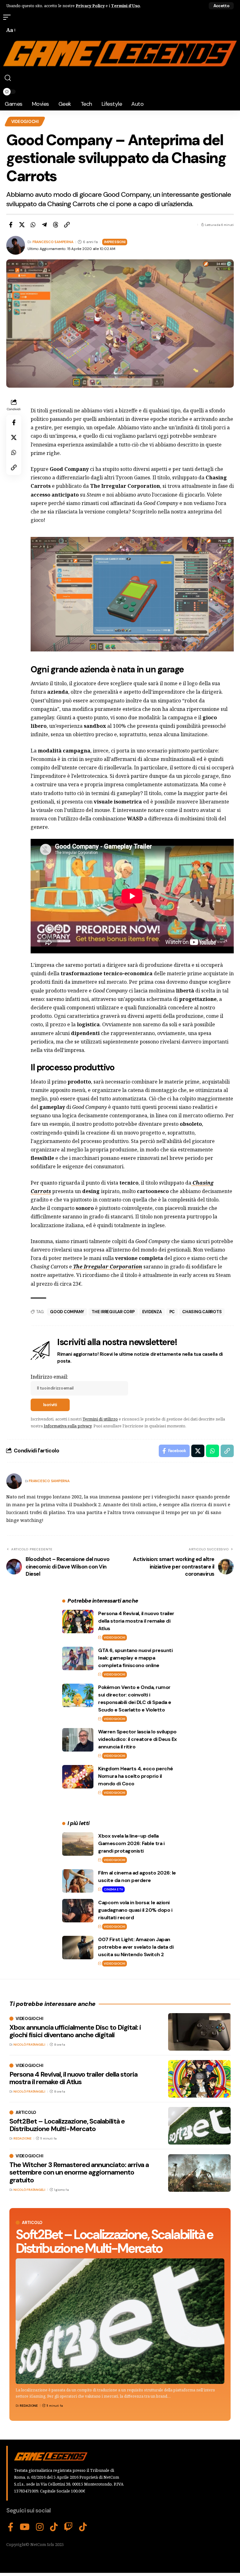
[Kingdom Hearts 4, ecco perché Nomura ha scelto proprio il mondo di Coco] (78, 1777)
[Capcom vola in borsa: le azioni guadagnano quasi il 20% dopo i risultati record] (78, 1911)
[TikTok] (54, 2527)
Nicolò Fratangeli (29, 2045)
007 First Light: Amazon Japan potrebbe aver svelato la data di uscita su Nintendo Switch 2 (136, 1947)
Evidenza (152, 1312)
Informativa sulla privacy (68, 1426)
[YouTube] (25, 2527)
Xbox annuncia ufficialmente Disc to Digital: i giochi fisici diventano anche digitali (75, 2031)
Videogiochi (25, 122)
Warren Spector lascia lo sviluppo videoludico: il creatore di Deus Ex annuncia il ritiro (137, 1739)
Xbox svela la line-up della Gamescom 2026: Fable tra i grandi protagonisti (131, 1843)
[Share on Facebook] (11, 225)
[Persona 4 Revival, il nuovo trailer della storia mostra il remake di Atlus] (78, 1622)
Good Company (67, 1312)
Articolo (32, 2223)
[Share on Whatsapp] (33, 225)
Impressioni (115, 242)
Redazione (29, 2406)
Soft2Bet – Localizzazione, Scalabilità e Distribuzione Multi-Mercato (114, 2241)
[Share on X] (22, 225)
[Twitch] (68, 2527)
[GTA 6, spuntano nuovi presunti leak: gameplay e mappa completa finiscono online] (78, 1658)
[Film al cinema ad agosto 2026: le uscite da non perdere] (78, 1881)
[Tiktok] (83, 2527)
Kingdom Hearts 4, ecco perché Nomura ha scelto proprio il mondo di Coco (136, 1776)
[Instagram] (40, 2527)
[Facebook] (11, 2527)
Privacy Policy (90, 6)
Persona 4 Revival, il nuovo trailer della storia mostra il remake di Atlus (136, 1621)
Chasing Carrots (202, 1312)
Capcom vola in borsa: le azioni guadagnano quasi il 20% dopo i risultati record (135, 1910)
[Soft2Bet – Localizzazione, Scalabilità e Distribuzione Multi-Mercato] (120, 2321)
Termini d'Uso (125, 6)
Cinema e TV (113, 1889)
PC (172, 1312)
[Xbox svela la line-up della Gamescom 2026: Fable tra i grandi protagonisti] (78, 1844)
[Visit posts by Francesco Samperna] (14, 1481)
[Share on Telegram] (44, 225)
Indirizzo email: (49, 1377)
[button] (221, 6)
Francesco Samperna (53, 242)
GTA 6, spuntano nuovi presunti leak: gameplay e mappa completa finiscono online (135, 1658)
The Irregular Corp (113, 1312)
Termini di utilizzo (100, 1419)
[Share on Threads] (56, 225)
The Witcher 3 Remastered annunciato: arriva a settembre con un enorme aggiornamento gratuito (79, 2172)
